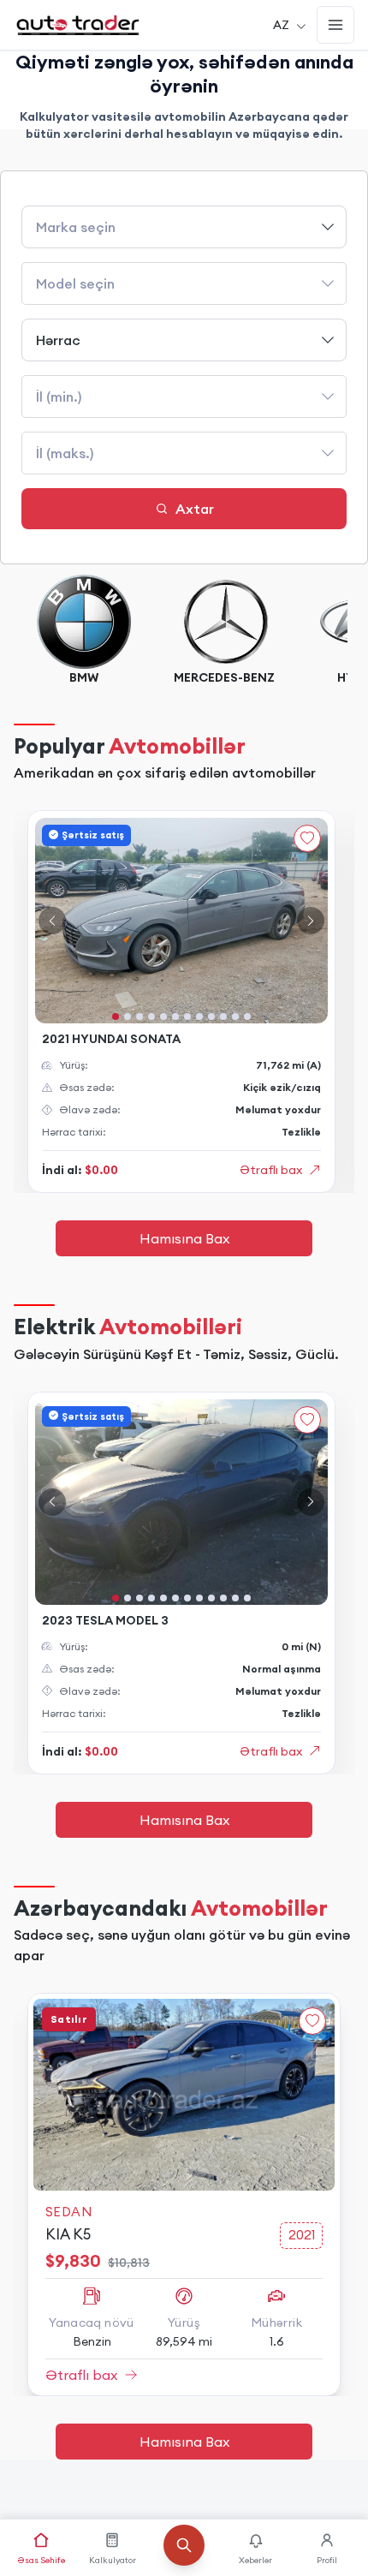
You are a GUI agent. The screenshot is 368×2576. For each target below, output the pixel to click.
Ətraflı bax (271, 1170)
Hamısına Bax (184, 1238)
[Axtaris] (184, 2555)
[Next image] (311, 921)
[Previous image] (52, 921)
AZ (281, 25)
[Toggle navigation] (335, 25)
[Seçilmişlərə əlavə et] (307, 838)
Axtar (195, 509)
